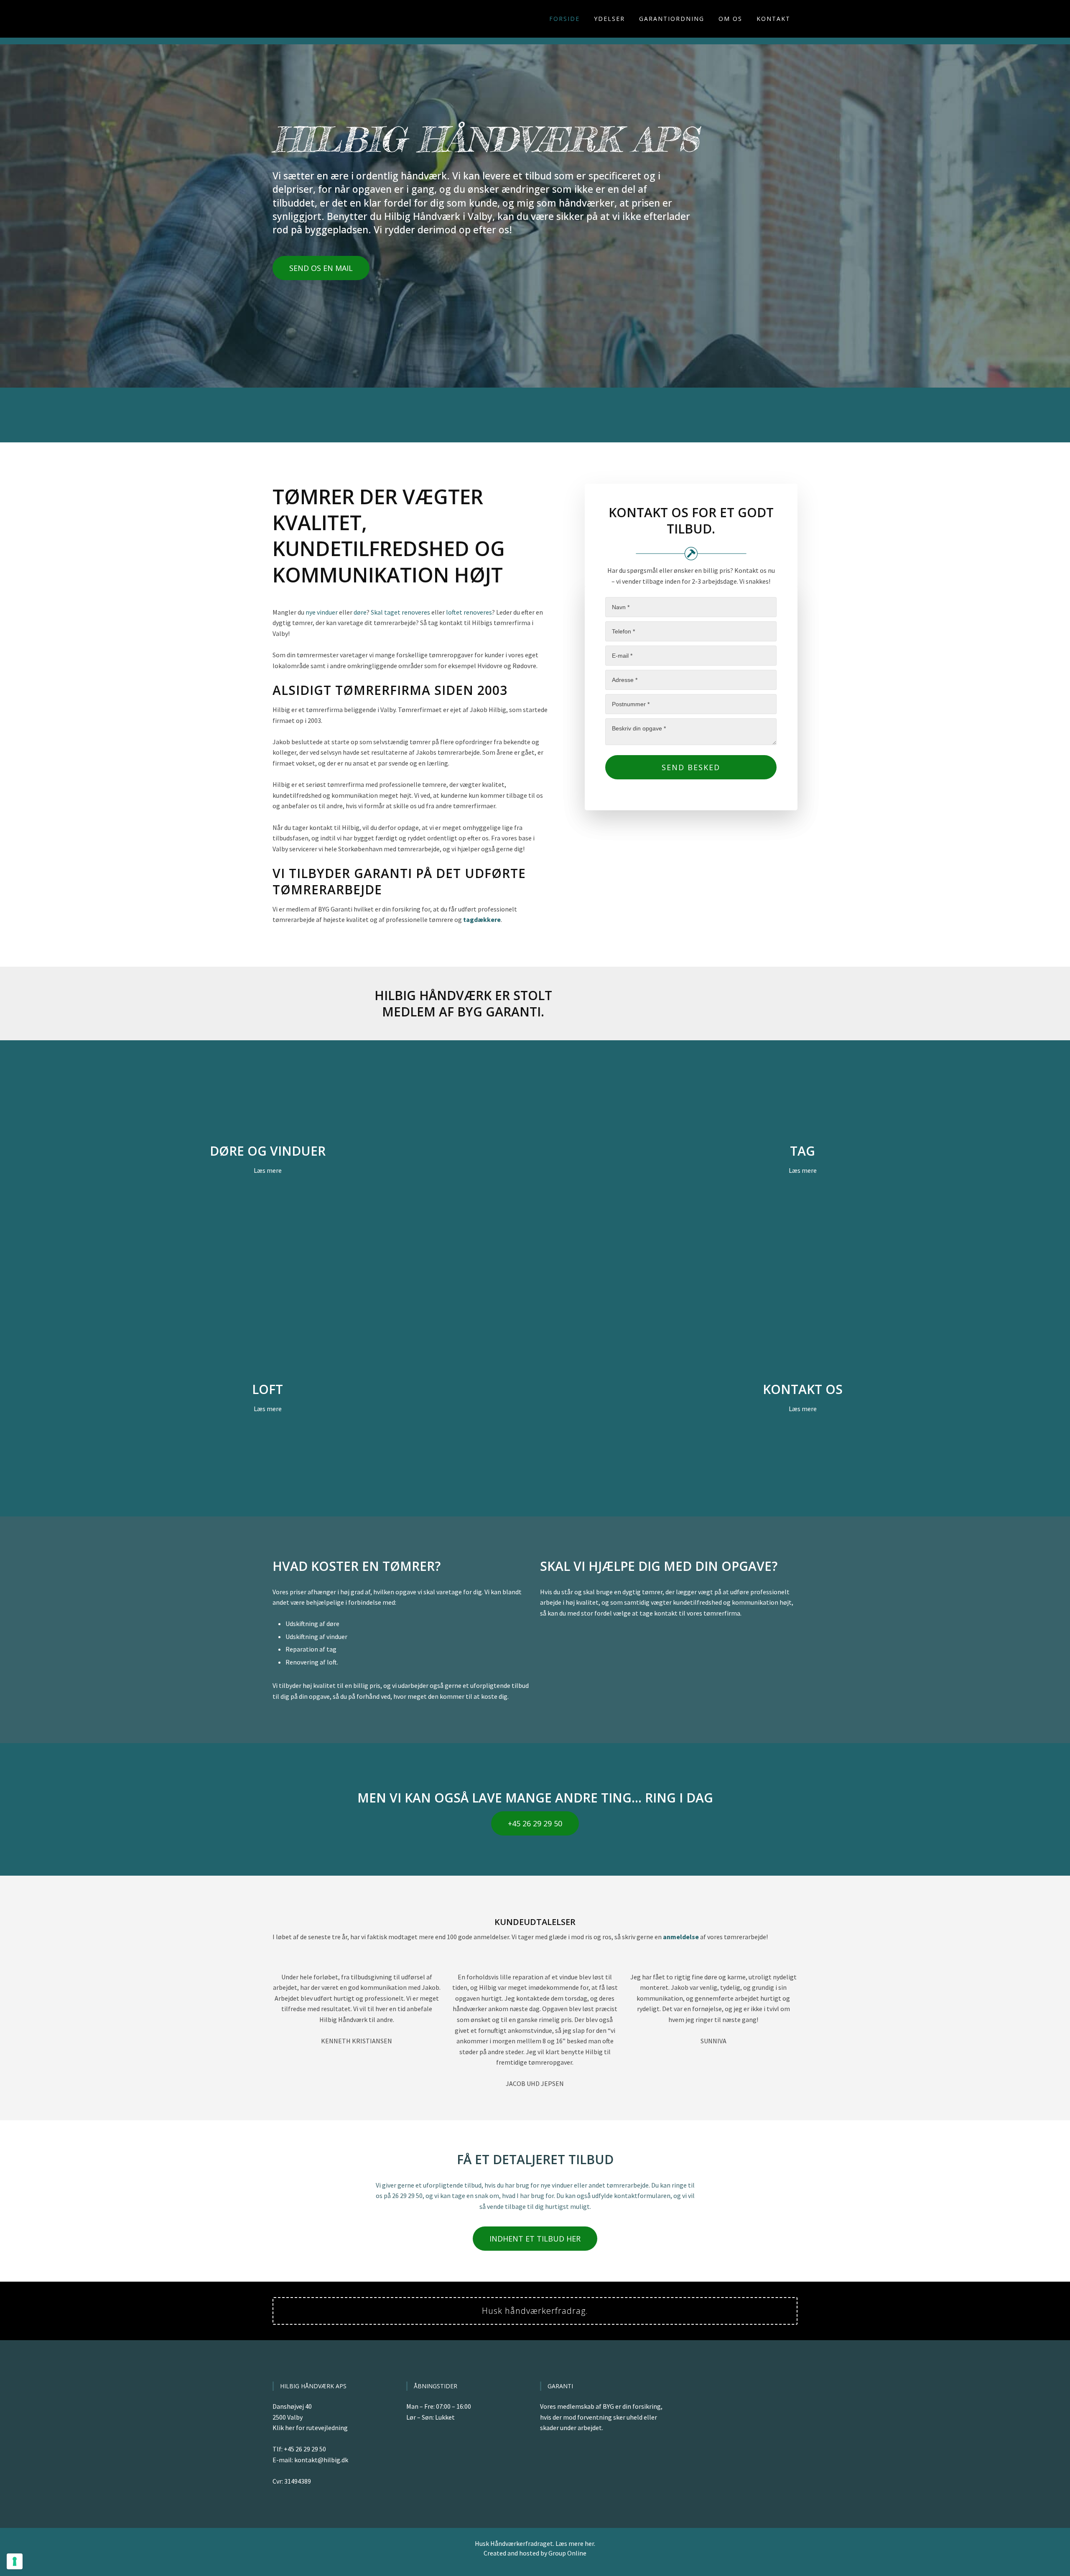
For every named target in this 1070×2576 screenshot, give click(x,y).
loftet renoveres (469, 612)
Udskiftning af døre (312, 1624)
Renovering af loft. (312, 1662)
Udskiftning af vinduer (316, 1636)
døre (360, 612)
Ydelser (609, 19)
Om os (730, 19)
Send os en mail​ (321, 268)
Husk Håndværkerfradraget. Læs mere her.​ (535, 2543)
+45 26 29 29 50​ (535, 1823)
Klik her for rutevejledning (310, 2428)
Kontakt (773, 19)
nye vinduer (322, 612)
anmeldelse (681, 1937)
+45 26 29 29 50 (305, 2449)
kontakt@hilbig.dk (321, 2460)
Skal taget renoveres (400, 612)
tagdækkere (482, 919)
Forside (564, 19)
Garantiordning (672, 19)
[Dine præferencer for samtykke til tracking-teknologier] (15, 2561)
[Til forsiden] (314, 19)
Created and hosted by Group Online (535, 2553)
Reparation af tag (311, 1649)
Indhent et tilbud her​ (535, 2239)
